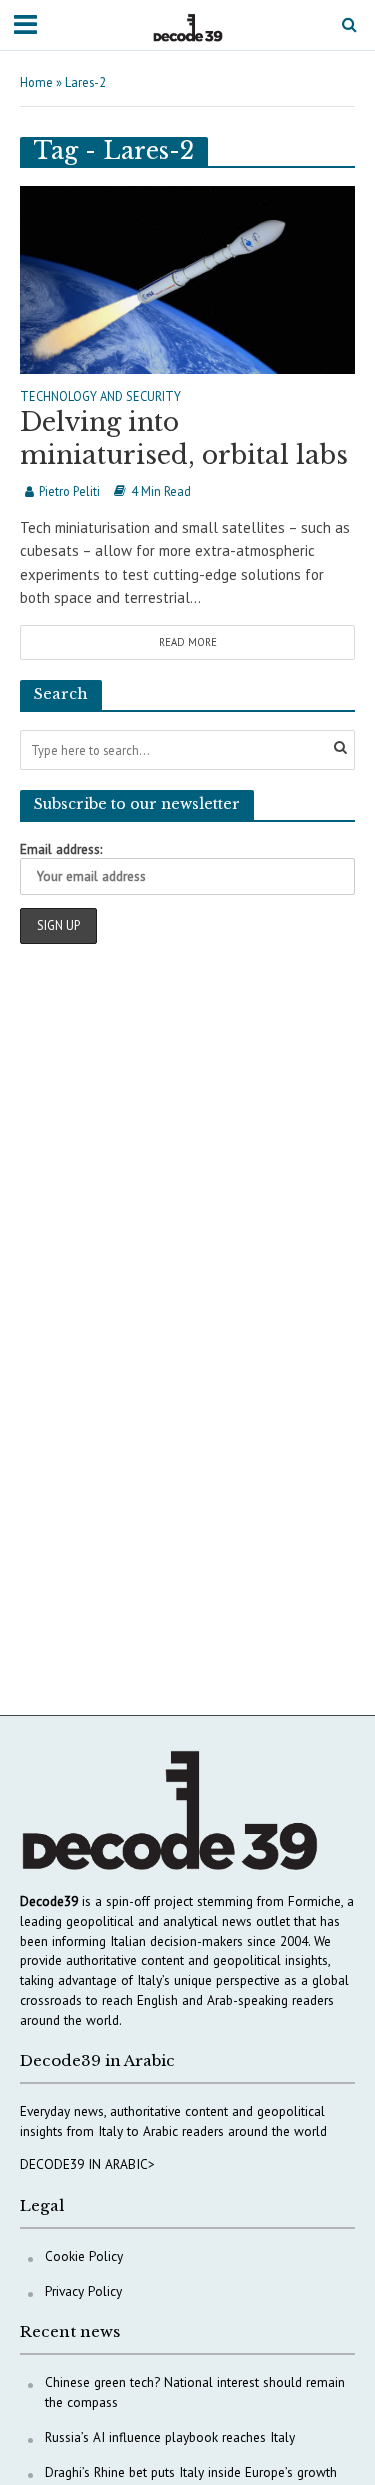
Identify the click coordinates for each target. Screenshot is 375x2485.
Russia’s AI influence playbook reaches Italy (170, 2437)
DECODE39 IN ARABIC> (87, 2164)
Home (36, 82)
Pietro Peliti (69, 491)
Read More (188, 642)
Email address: (61, 849)
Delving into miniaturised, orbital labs (184, 438)
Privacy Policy (83, 2291)
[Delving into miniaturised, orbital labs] (187, 277)
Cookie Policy (84, 2256)
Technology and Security (100, 397)
